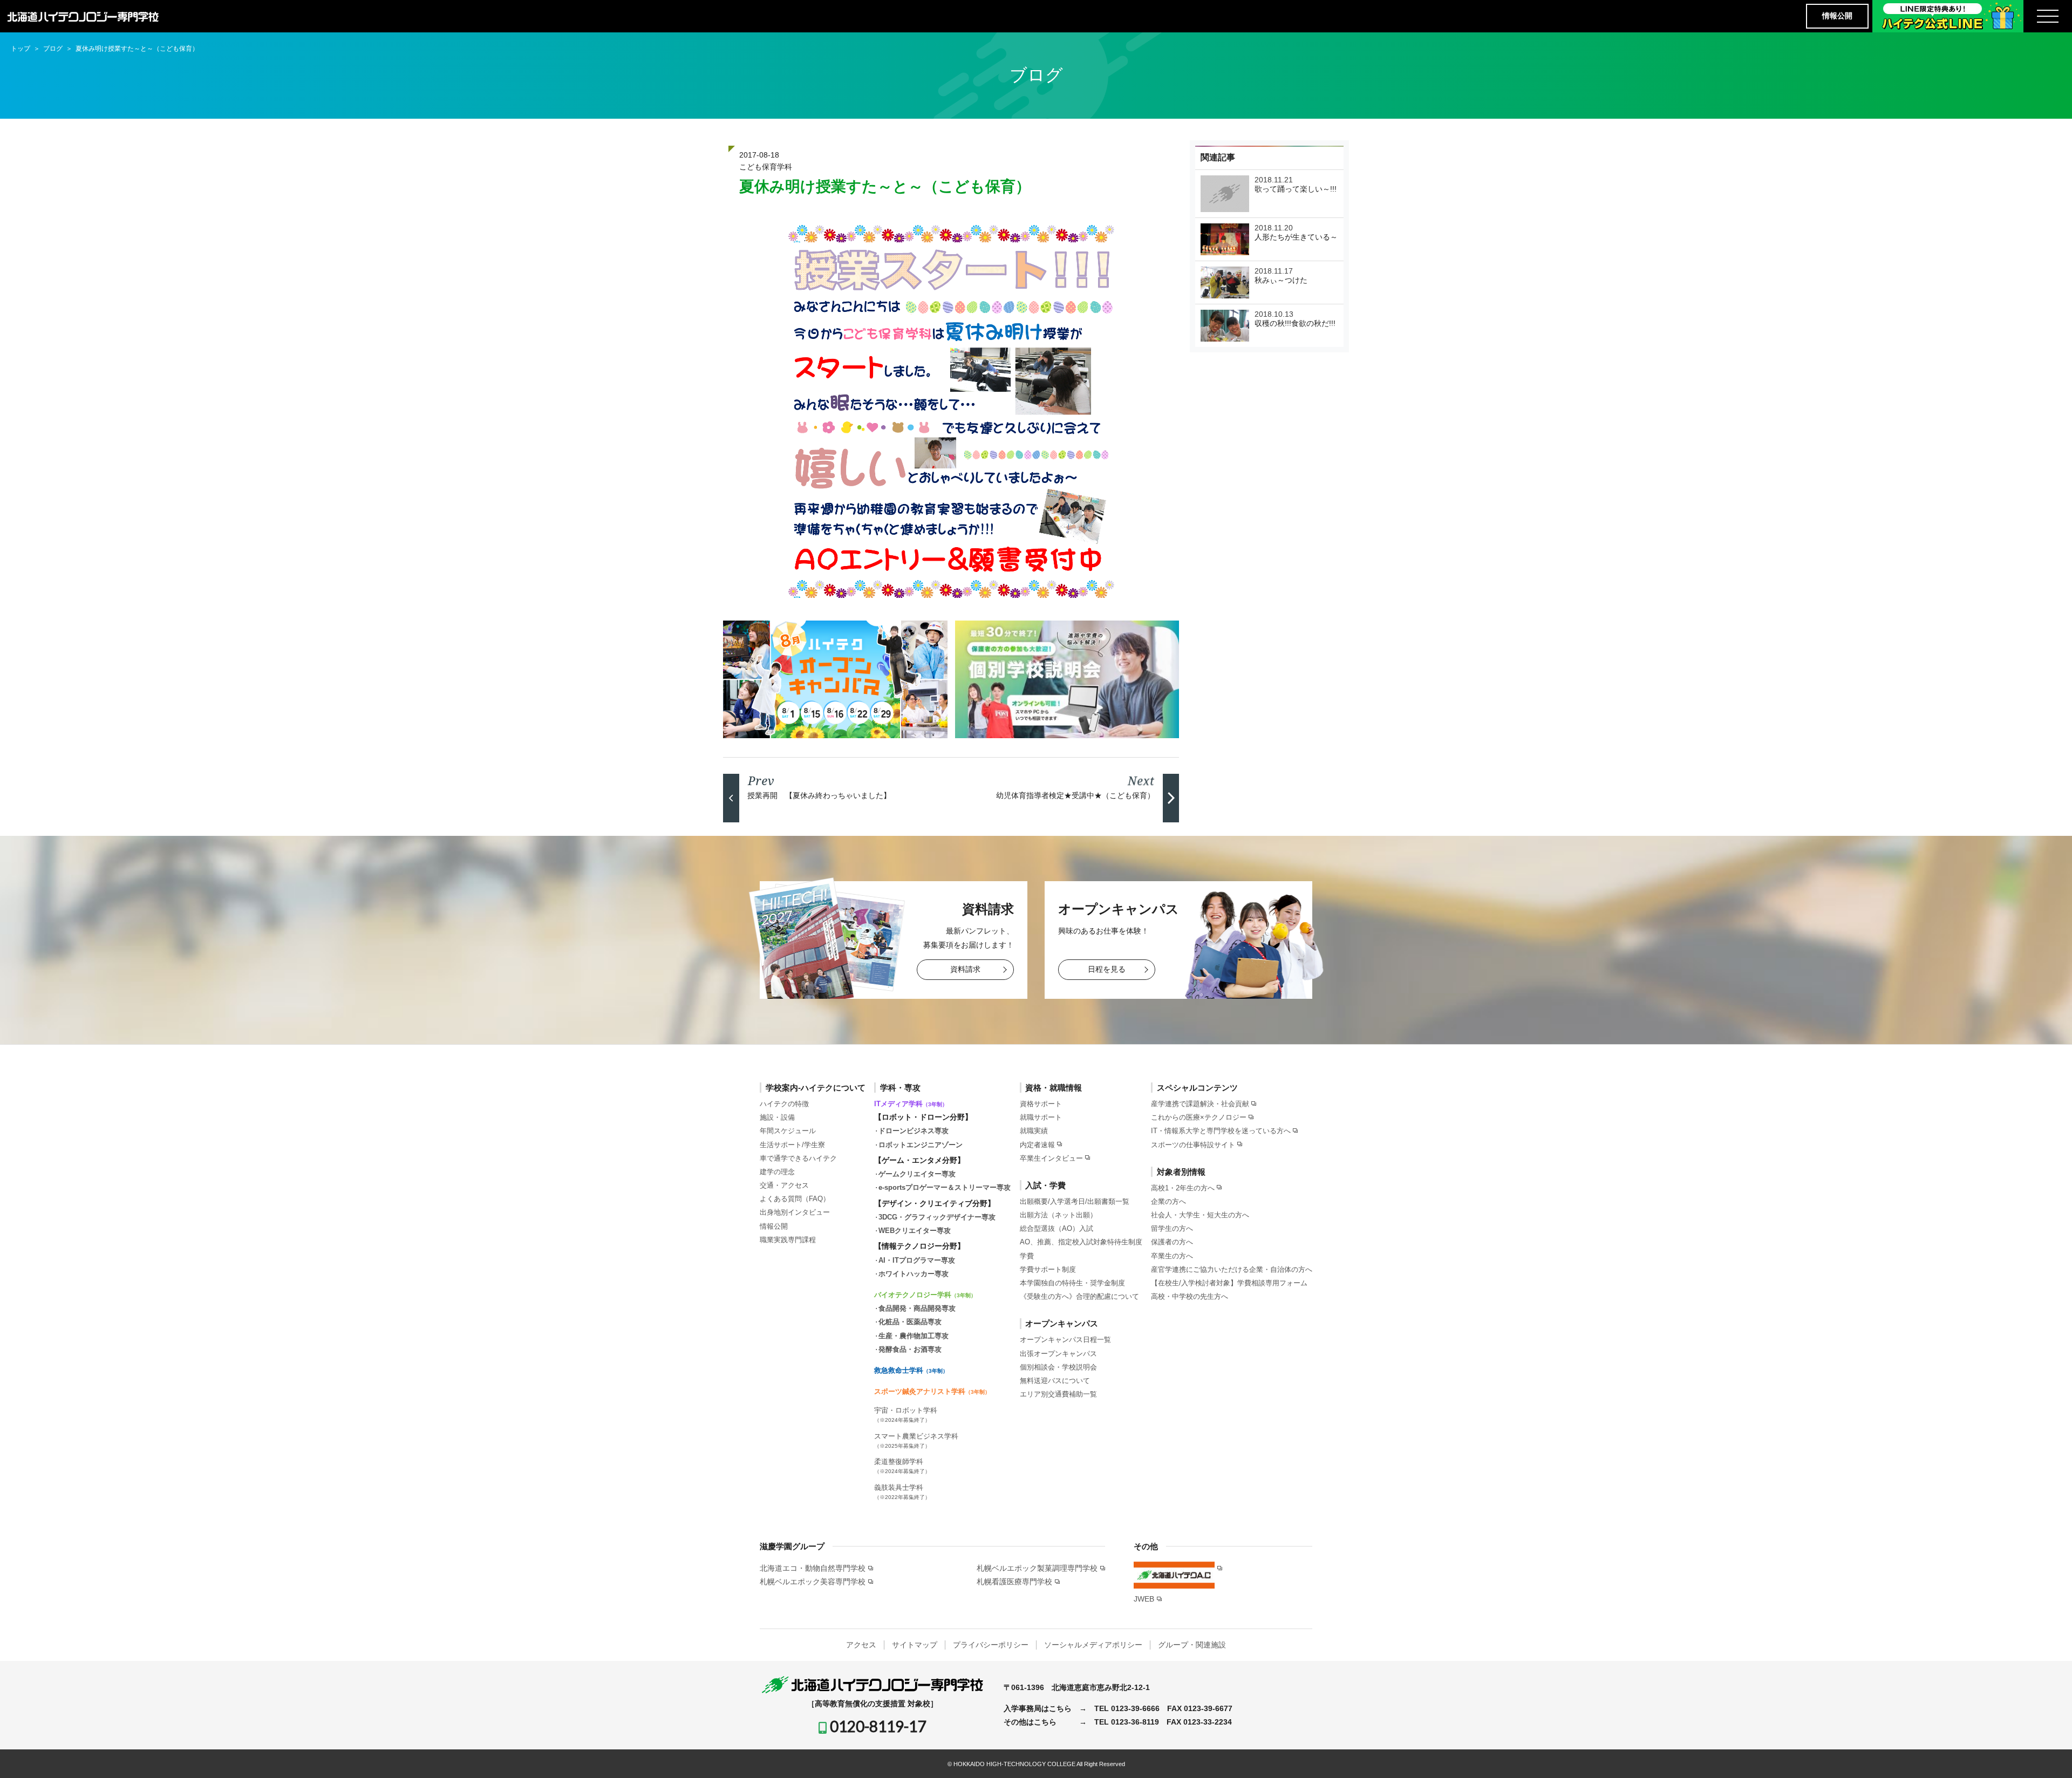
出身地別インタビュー (795, 1212)
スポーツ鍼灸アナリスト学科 (932, 1391)
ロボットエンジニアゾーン (921, 1145)
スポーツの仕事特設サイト (1193, 1145)
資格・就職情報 (1054, 1088)
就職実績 (1034, 1131)
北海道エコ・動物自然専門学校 (813, 1568)
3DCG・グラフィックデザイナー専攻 (937, 1217)
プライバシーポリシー (991, 1645)
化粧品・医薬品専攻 (910, 1322)
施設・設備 (777, 1117)
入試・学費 (1045, 1185)
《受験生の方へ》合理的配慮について (1079, 1296)
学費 (1027, 1256)
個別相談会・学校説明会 (1058, 1367)
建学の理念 (777, 1172)
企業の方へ (1168, 1201)
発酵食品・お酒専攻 (910, 1349)
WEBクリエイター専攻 (915, 1231)
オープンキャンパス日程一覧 (1065, 1340)
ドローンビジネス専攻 (914, 1131)
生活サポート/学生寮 (792, 1145)
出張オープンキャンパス (1058, 1354)
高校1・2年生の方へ (1183, 1188)
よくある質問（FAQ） (795, 1199)
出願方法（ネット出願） (1058, 1215)
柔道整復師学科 (902, 1466)
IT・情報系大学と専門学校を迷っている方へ (1221, 1131)
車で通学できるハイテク (798, 1158)
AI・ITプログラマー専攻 (917, 1260)
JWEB (1144, 1599)
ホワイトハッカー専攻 (914, 1274)
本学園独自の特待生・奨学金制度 (1072, 1283)
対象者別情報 (1181, 1172)
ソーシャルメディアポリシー (1093, 1645)
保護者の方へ (1172, 1242)
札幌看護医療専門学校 (1014, 1582)
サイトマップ (915, 1645)
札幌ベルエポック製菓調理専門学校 (1037, 1568)
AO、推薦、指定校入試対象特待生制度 (1081, 1242)
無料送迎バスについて (1055, 1381)
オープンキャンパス (1062, 1323)
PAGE (2044, 1753)
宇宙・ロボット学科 (906, 1415)
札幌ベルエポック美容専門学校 (813, 1582)
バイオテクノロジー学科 (925, 1295)
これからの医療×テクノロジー (1199, 1117)
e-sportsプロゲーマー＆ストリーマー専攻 (945, 1187)
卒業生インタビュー (1051, 1158)
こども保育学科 (766, 167)
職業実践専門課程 (788, 1240)
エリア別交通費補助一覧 (1058, 1394)
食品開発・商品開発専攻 (917, 1308)
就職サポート (1041, 1117)
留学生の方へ (1172, 1228)
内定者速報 (1037, 1145)
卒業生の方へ (1172, 1256)
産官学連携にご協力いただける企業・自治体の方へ (1232, 1269)
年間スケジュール (788, 1131)
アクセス (861, 1645)
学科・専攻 (900, 1088)
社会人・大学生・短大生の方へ (1200, 1215)
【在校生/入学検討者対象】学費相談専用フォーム (1229, 1283)
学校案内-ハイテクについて (816, 1088)
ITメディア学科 (911, 1104)
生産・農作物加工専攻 (914, 1336)
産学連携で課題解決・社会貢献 (1200, 1104)
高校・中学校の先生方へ (1190, 1296)
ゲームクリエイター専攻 (917, 1174)
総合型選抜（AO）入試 (1057, 1228)
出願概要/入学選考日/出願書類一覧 (1075, 1201)
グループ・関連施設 (1192, 1645)
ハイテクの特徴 (784, 1104)
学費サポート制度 (1048, 1269)
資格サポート (1041, 1104)
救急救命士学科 (911, 1370)
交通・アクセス (784, 1185)
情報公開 (1837, 16)
